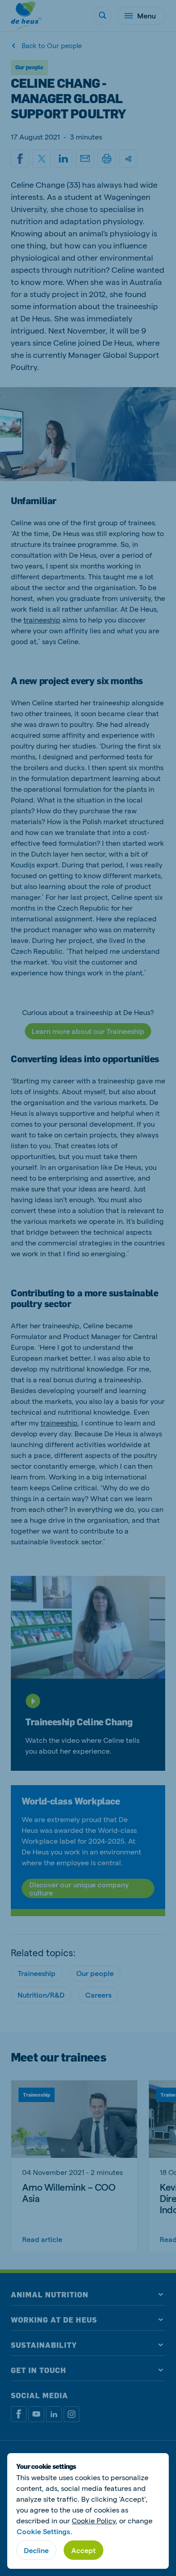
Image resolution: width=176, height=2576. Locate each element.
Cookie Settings (43, 2531)
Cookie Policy (94, 2520)
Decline (36, 2550)
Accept (83, 2550)
